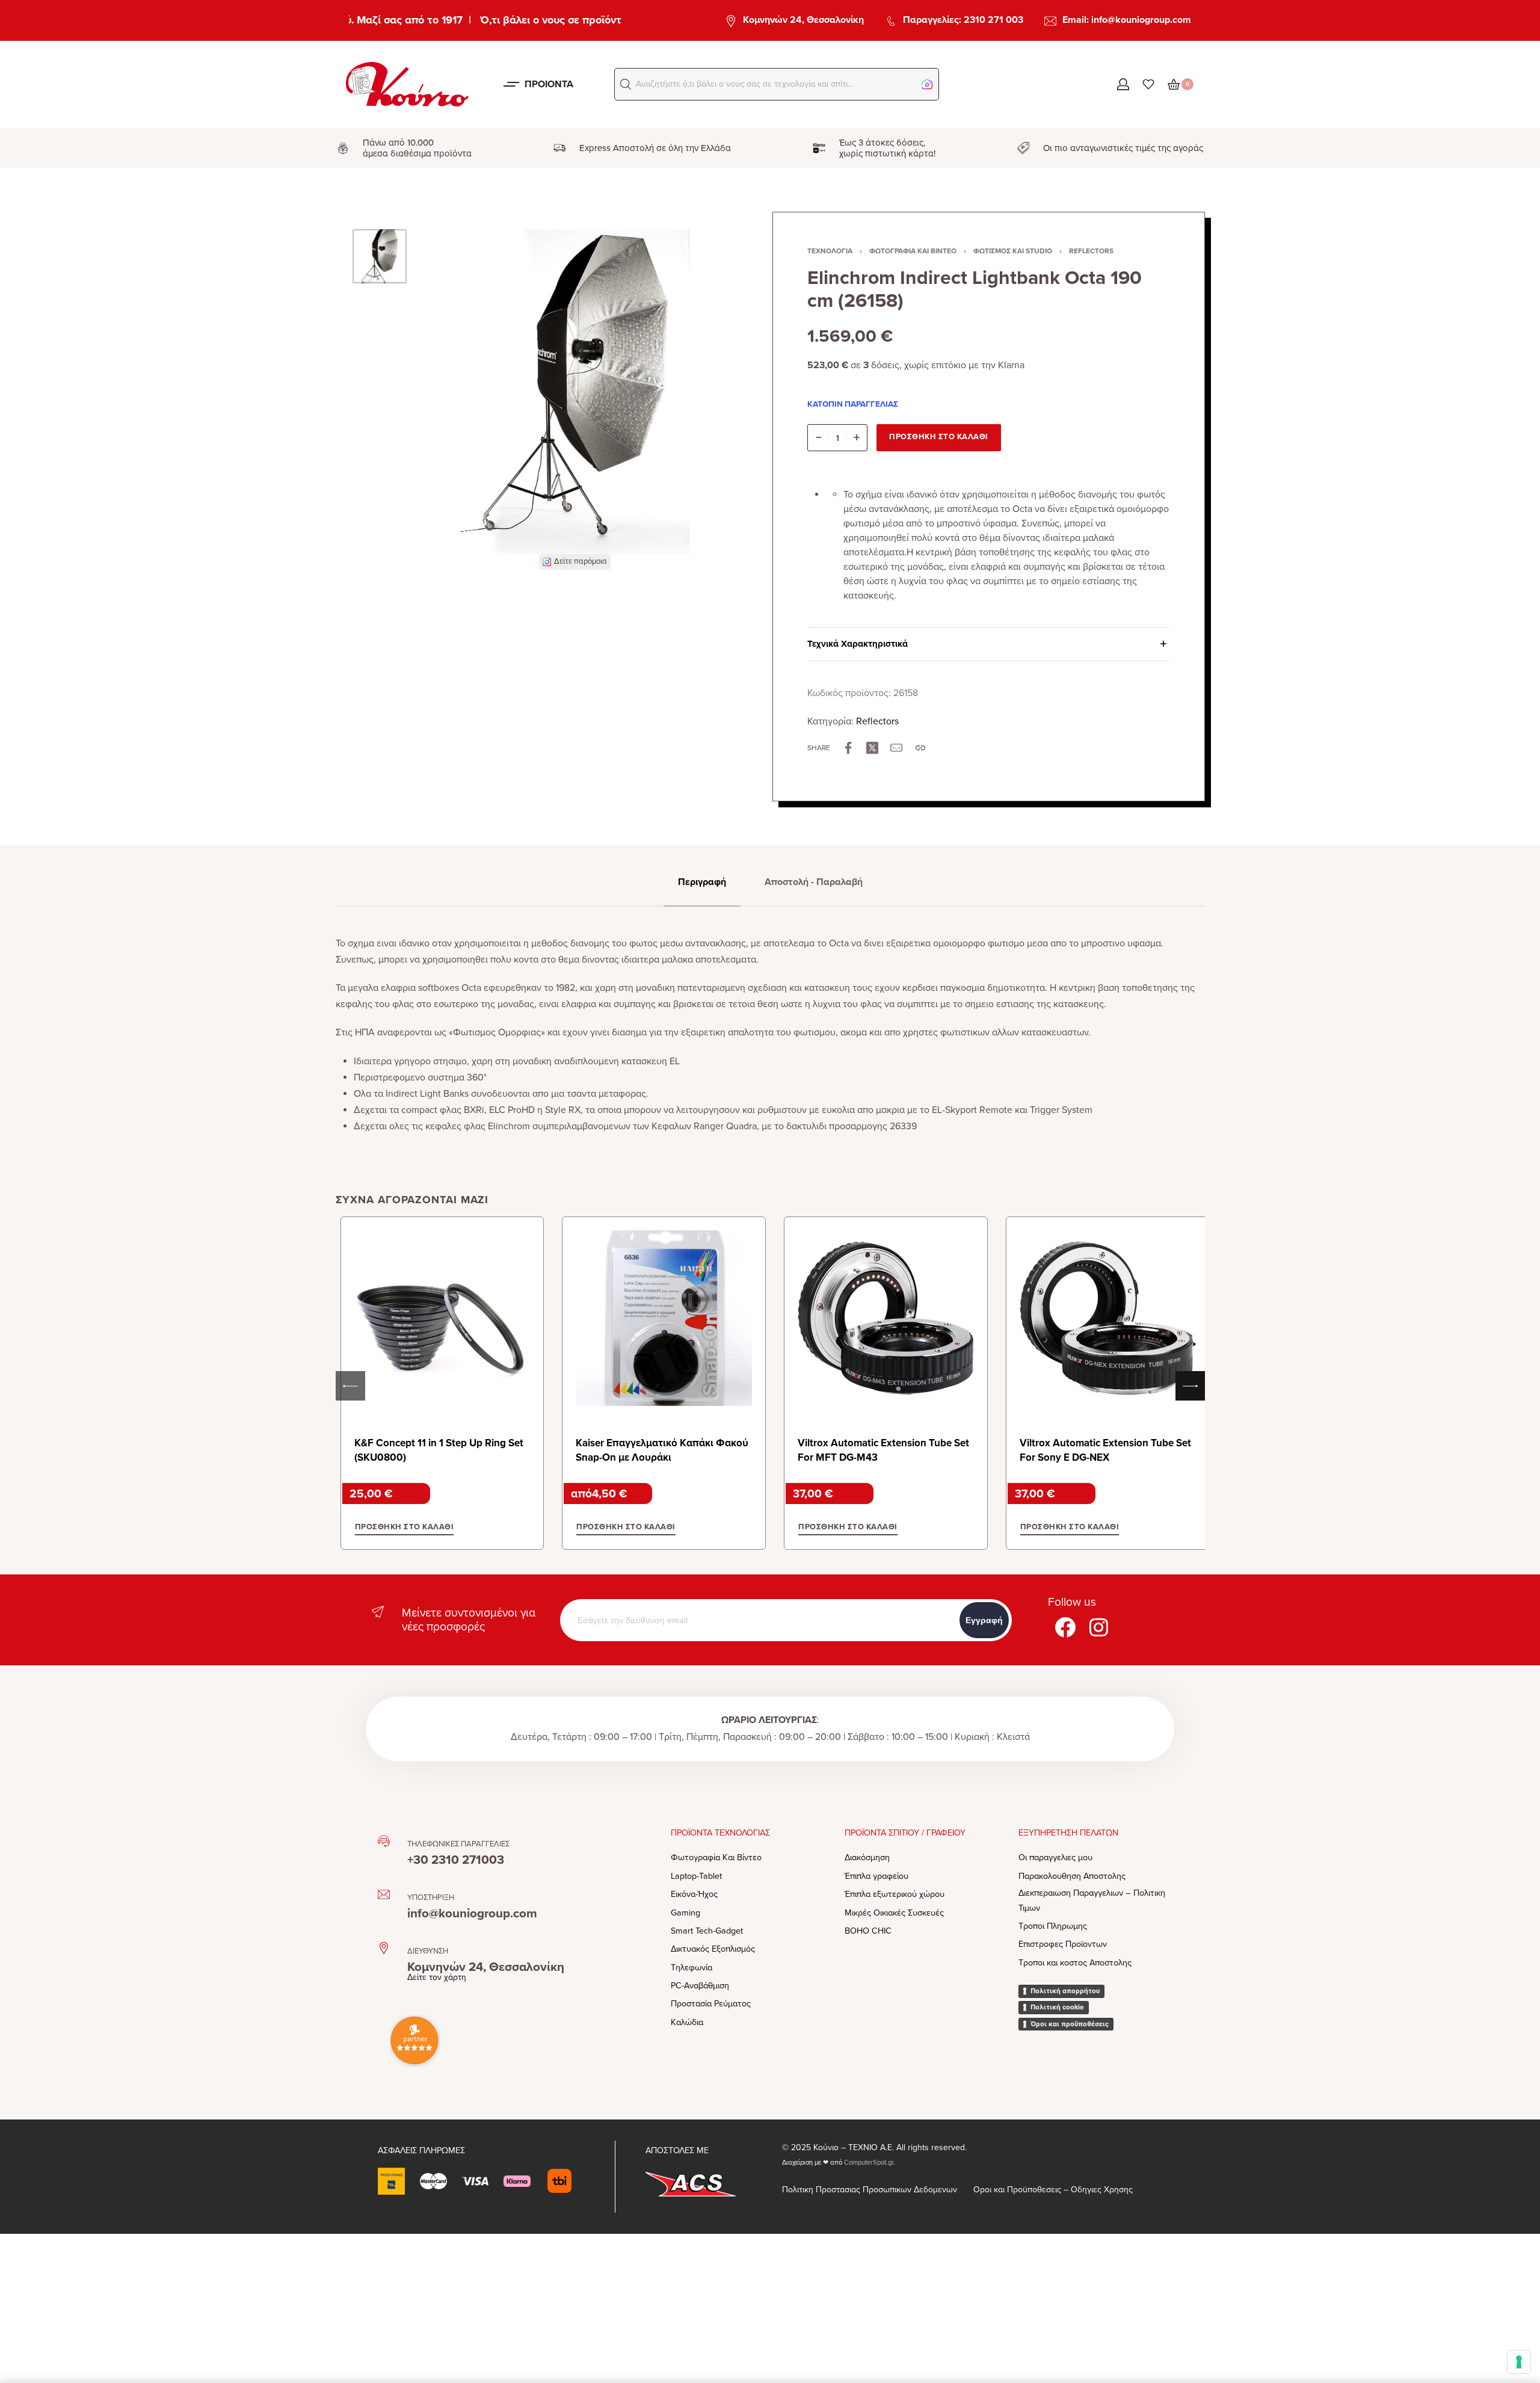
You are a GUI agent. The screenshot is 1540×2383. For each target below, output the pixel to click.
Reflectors (1091, 251)
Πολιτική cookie (1057, 2007)
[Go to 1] (380, 256)
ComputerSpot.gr (869, 2163)
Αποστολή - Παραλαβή (814, 882)
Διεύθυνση (428, 1951)
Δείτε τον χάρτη (437, 1977)
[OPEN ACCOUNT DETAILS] (1123, 84)
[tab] (702, 882)
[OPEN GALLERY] (574, 392)
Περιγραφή (702, 882)
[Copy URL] (920, 748)
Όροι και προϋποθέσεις (1070, 2024)
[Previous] (451, 399)
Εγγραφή (984, 1620)
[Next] (698, 399)
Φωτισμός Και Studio (1013, 251)
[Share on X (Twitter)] (872, 748)
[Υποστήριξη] (384, 1894)
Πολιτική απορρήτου (1065, 1991)
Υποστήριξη (431, 1897)
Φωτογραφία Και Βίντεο (913, 251)
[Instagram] (1098, 1627)
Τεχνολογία (830, 251)
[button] (626, 84)
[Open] (1148, 84)
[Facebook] (1065, 1627)
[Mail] (896, 748)
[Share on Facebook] (848, 748)
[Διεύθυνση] (384, 1948)
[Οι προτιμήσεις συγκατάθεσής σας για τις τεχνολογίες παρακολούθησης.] (1519, 2362)
